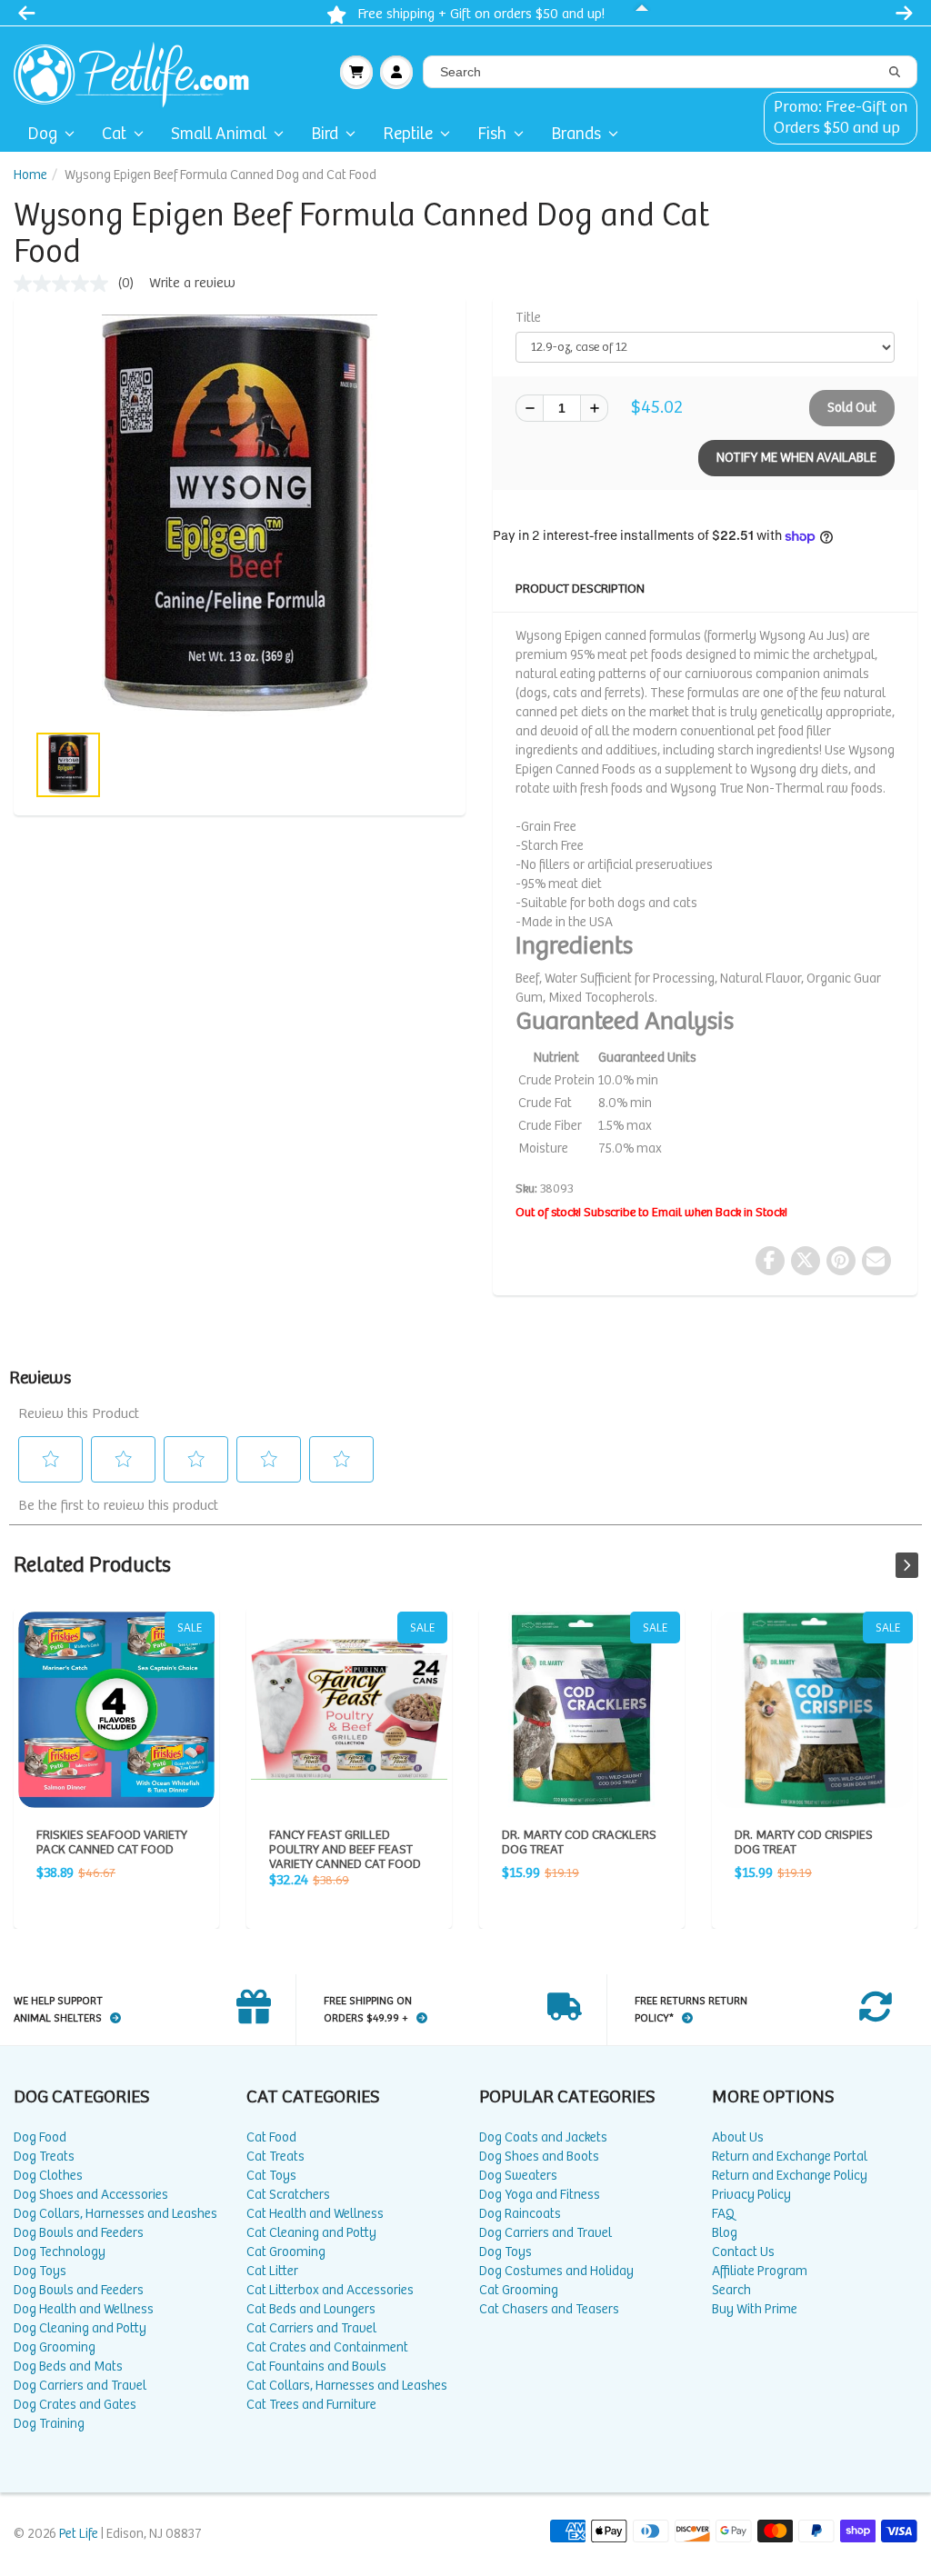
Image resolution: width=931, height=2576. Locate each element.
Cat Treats (275, 2157)
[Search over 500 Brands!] (895, 73)
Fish (492, 134)
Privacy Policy (751, 2195)
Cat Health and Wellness (315, 2214)
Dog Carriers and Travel (80, 2386)
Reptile (408, 134)
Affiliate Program (760, 2271)
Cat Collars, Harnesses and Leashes (347, 2386)
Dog (42, 134)
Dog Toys (40, 2271)
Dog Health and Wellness (84, 2309)
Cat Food (271, 2137)
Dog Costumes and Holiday (556, 2271)
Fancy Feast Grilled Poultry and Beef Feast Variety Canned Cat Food (349, 1710)
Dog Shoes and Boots (539, 2157)
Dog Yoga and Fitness (540, 2195)
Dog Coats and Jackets (543, 2137)
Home (30, 175)
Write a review (192, 283)
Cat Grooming (286, 2252)
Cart (356, 72)
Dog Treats (44, 2157)
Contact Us (743, 2252)
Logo (139, 72)
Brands (576, 134)
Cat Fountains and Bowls (316, 2366)
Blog (725, 2233)
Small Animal (219, 134)
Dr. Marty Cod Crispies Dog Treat (815, 1710)
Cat (114, 134)
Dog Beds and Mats (68, 2366)
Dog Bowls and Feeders (79, 2233)
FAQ (723, 2214)
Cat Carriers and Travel (311, 2328)
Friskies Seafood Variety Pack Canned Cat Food (116, 1710)
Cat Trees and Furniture (311, 2405)
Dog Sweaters (518, 2176)
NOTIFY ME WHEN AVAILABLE (796, 458)
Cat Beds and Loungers (311, 2309)
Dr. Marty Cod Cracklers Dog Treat (582, 1710)
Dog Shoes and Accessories (91, 2195)
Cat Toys (271, 2176)
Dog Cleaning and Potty (80, 2328)
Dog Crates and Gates (75, 2405)
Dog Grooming (55, 2347)
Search (731, 2290)
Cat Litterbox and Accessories (330, 2290)
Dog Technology (60, 2252)
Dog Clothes (48, 2176)
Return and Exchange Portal (790, 2157)
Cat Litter (272, 2271)
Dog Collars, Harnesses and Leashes (115, 2214)
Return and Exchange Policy (790, 2176)
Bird (325, 134)
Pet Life (79, 2534)
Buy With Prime (755, 2309)
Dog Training (49, 2424)
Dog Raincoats (520, 2214)
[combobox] (670, 72)
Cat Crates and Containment (327, 2347)
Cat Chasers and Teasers (549, 2309)
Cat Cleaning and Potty (311, 2233)
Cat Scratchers (288, 2195)
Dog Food (40, 2137)
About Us (738, 2137)
